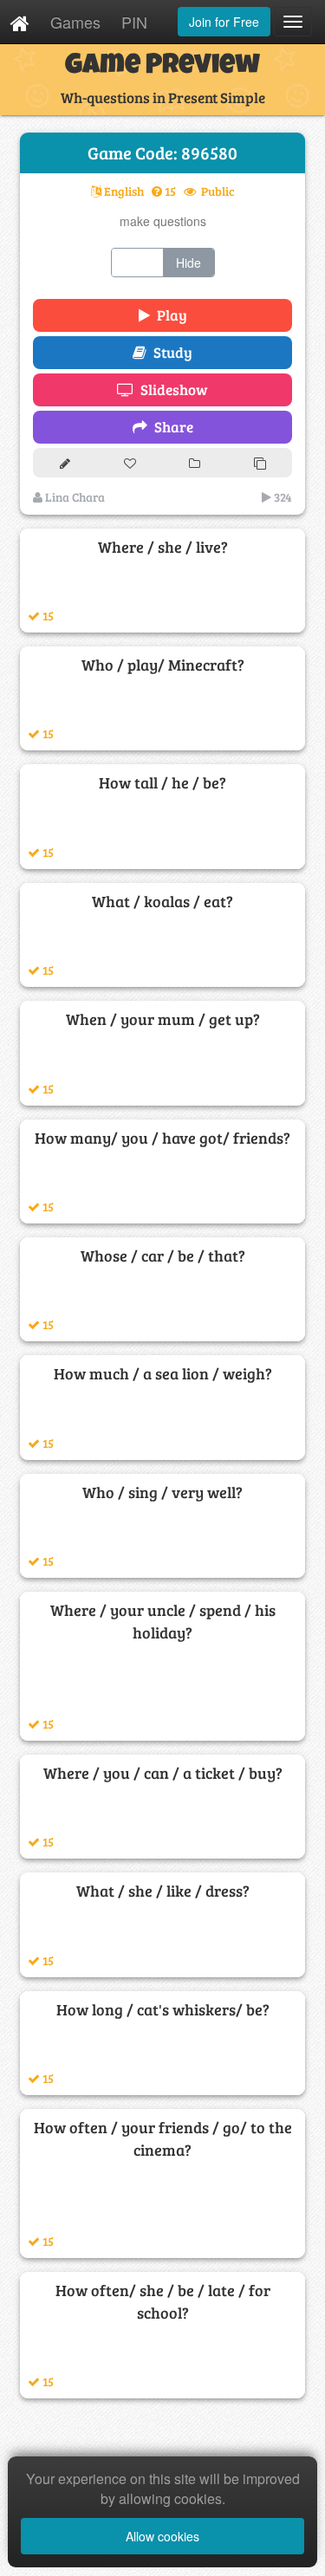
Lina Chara (74, 497)
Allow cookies (162, 2536)
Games (75, 22)
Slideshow (171, 389)
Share (170, 427)
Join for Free (224, 22)
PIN (134, 22)
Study (169, 352)
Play (169, 315)
